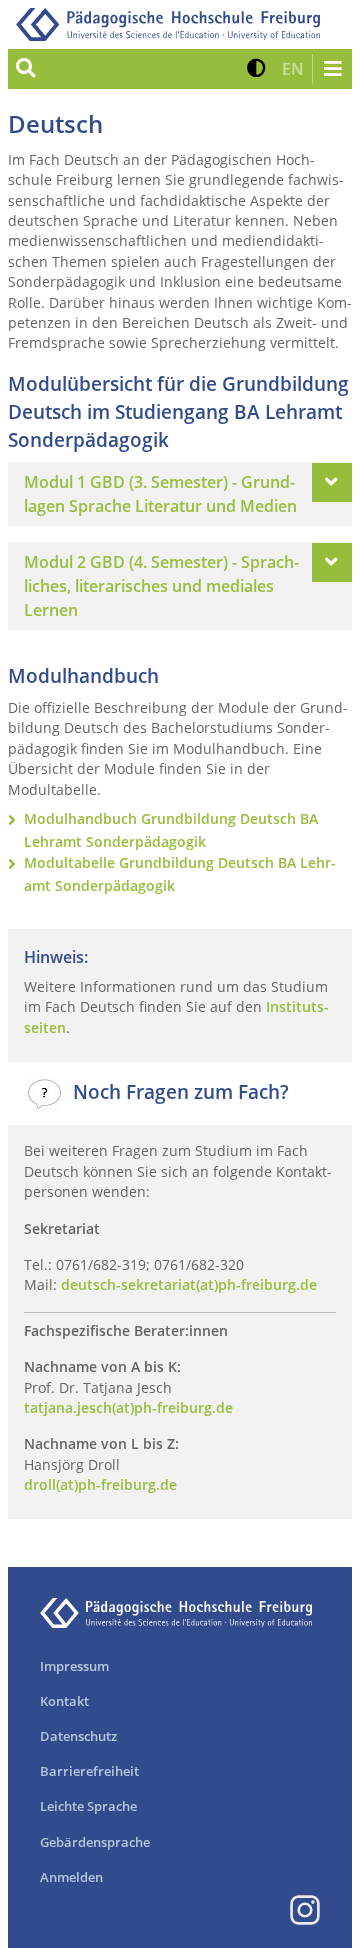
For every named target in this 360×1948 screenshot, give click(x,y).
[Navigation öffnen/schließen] (332, 69)
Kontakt (64, 1701)
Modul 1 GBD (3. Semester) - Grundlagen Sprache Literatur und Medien (160, 494)
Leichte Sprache (88, 1806)
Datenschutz (78, 1736)
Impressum (74, 1666)
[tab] (180, 494)
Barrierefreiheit (89, 1771)
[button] (256, 69)
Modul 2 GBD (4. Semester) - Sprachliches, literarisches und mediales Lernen (161, 586)
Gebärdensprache (95, 1842)
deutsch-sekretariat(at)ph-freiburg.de (189, 1284)
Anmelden (71, 1877)
